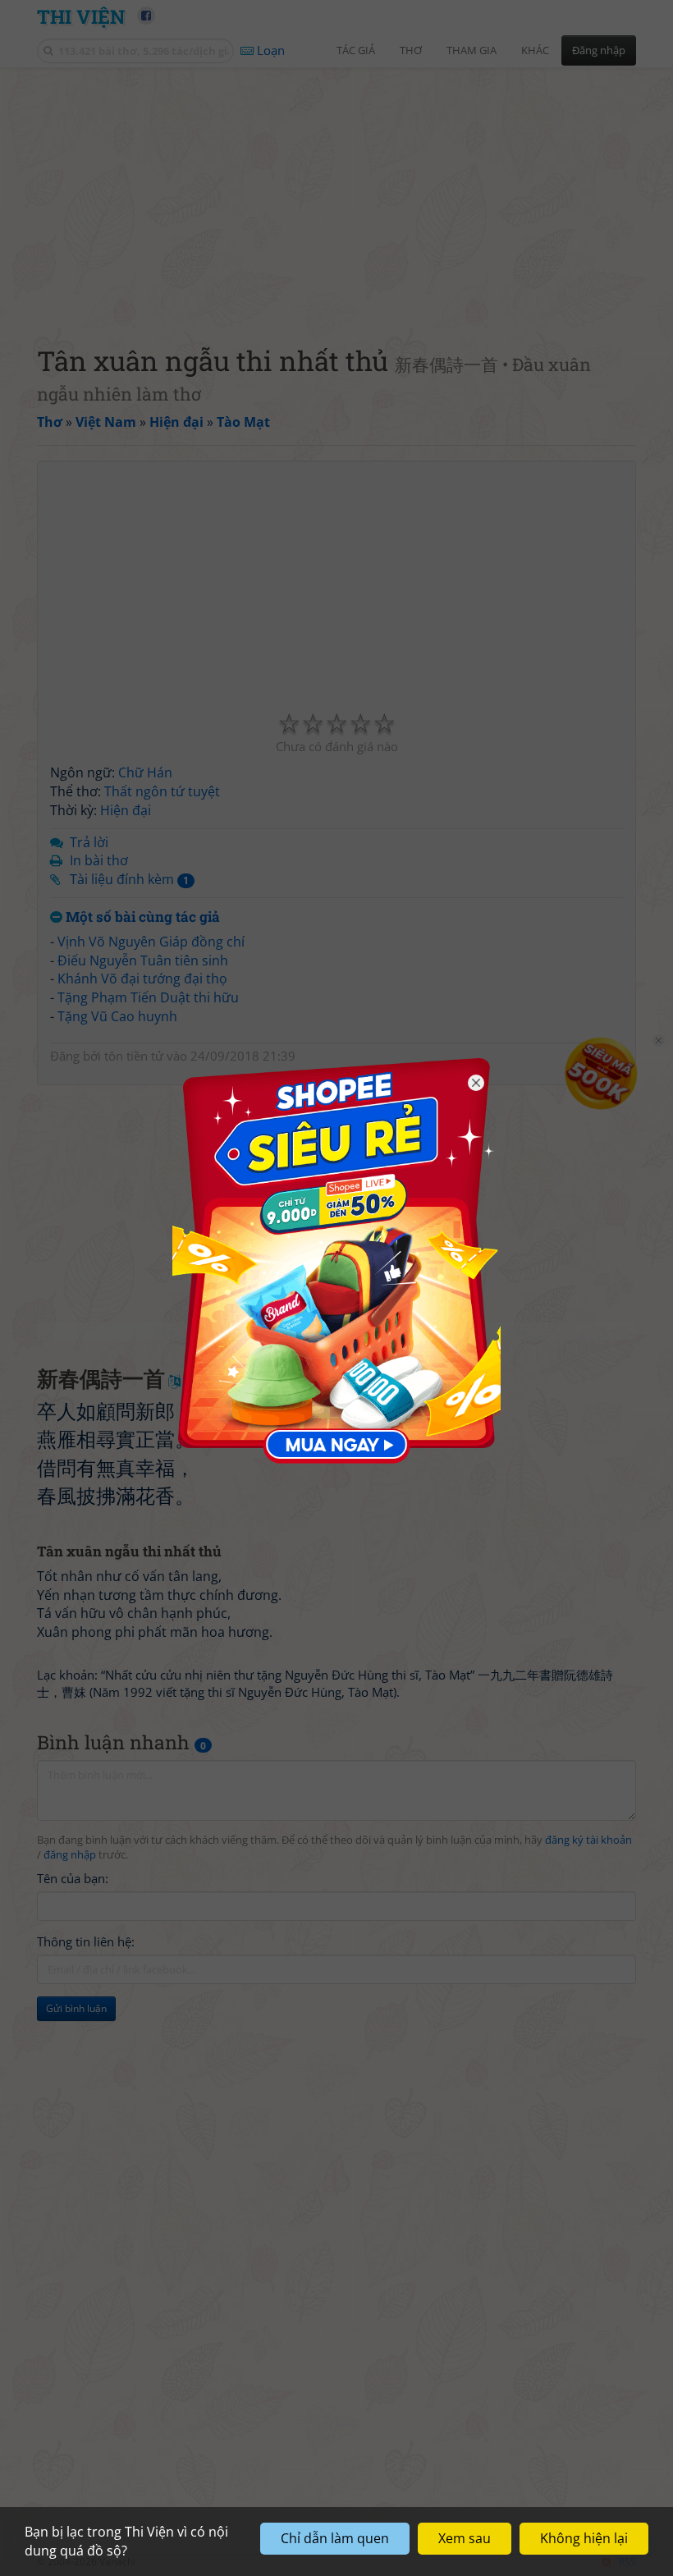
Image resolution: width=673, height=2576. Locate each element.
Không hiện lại (584, 2538)
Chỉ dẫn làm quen (335, 2538)
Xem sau (465, 2538)
